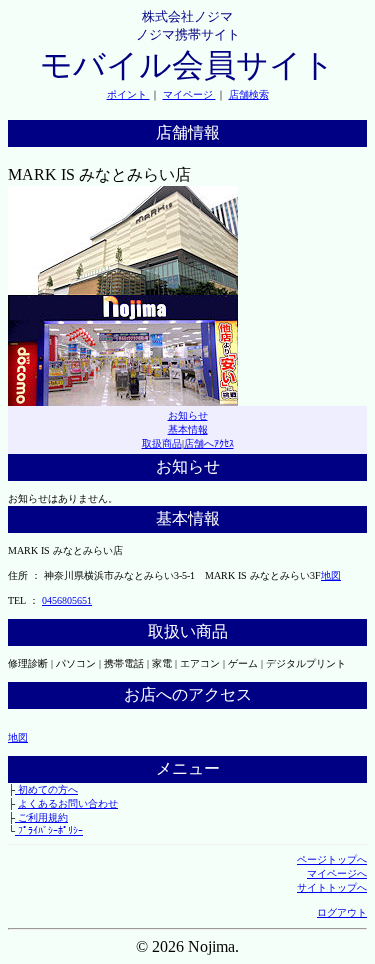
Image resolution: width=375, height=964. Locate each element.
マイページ (189, 94)
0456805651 (67, 600)
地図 (331, 575)
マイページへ (337, 873)
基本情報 (188, 429)
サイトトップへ (332, 887)
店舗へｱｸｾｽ (209, 443)
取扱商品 (162, 443)
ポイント (128, 94)
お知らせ (188, 415)
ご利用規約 (41, 817)
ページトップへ (332, 859)
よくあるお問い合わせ (68, 803)
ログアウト (342, 912)
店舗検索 (249, 94)
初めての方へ (46, 789)
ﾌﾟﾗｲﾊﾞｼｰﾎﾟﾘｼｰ (49, 830)
